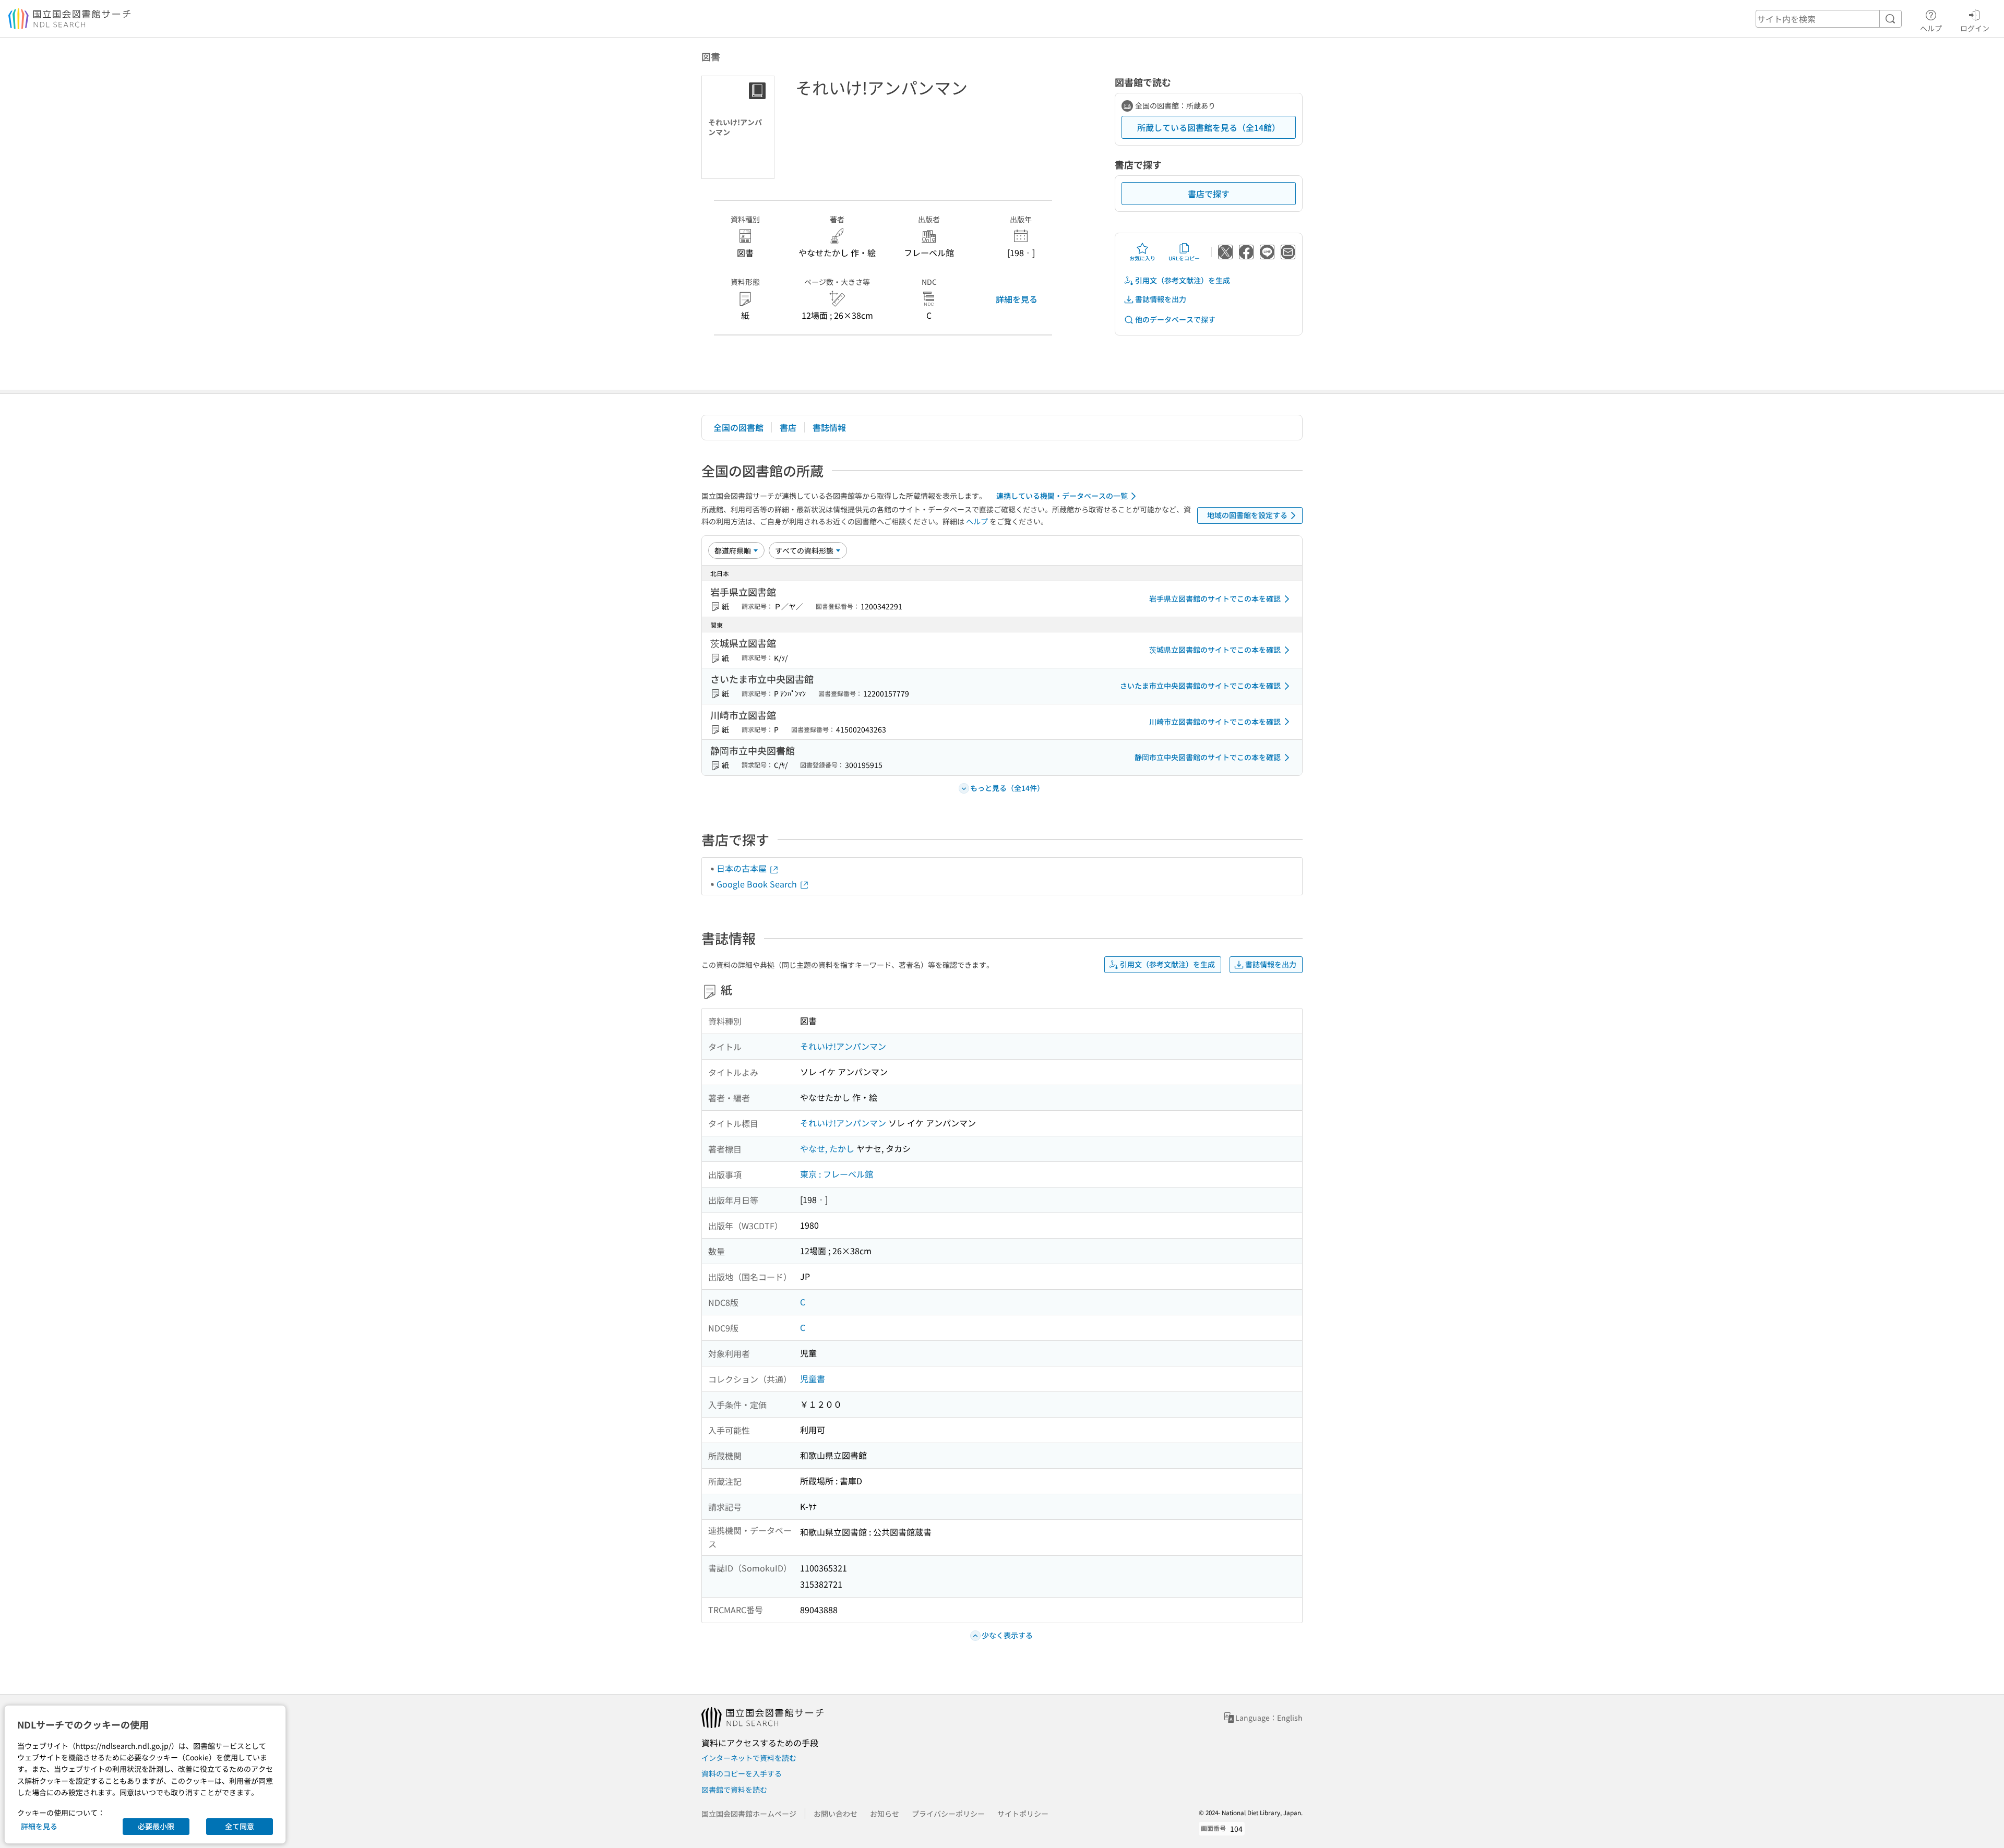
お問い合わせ (836, 1814)
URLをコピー (1184, 258)
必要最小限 (156, 1826)
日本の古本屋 (743, 868)
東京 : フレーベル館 (837, 1174)
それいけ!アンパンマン (843, 1046)
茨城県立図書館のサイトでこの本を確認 (1215, 650)
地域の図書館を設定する (1247, 515)
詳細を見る (1017, 299)
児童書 (813, 1378)
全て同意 (240, 1826)
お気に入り (1142, 258)
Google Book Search (758, 884)
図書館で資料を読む (734, 1790)
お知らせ (885, 1814)
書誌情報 (829, 427)
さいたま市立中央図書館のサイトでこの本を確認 (1200, 686)
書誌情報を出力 (1161, 299)
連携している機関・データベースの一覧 (1062, 496)
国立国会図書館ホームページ (749, 1814)
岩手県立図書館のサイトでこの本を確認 (1215, 598)
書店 (788, 427)
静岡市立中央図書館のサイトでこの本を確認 (1208, 757)
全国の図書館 (738, 427)
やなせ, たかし (827, 1148)
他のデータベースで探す (1175, 319)
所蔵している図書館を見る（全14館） (1209, 127)
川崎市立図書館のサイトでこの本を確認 (1215, 722)
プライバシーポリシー (948, 1814)
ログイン (1975, 28)
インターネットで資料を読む (749, 1758)
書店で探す (1209, 194)
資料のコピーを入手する (742, 1773)
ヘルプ (1931, 28)
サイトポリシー (1023, 1814)
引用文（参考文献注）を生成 (1183, 280)
